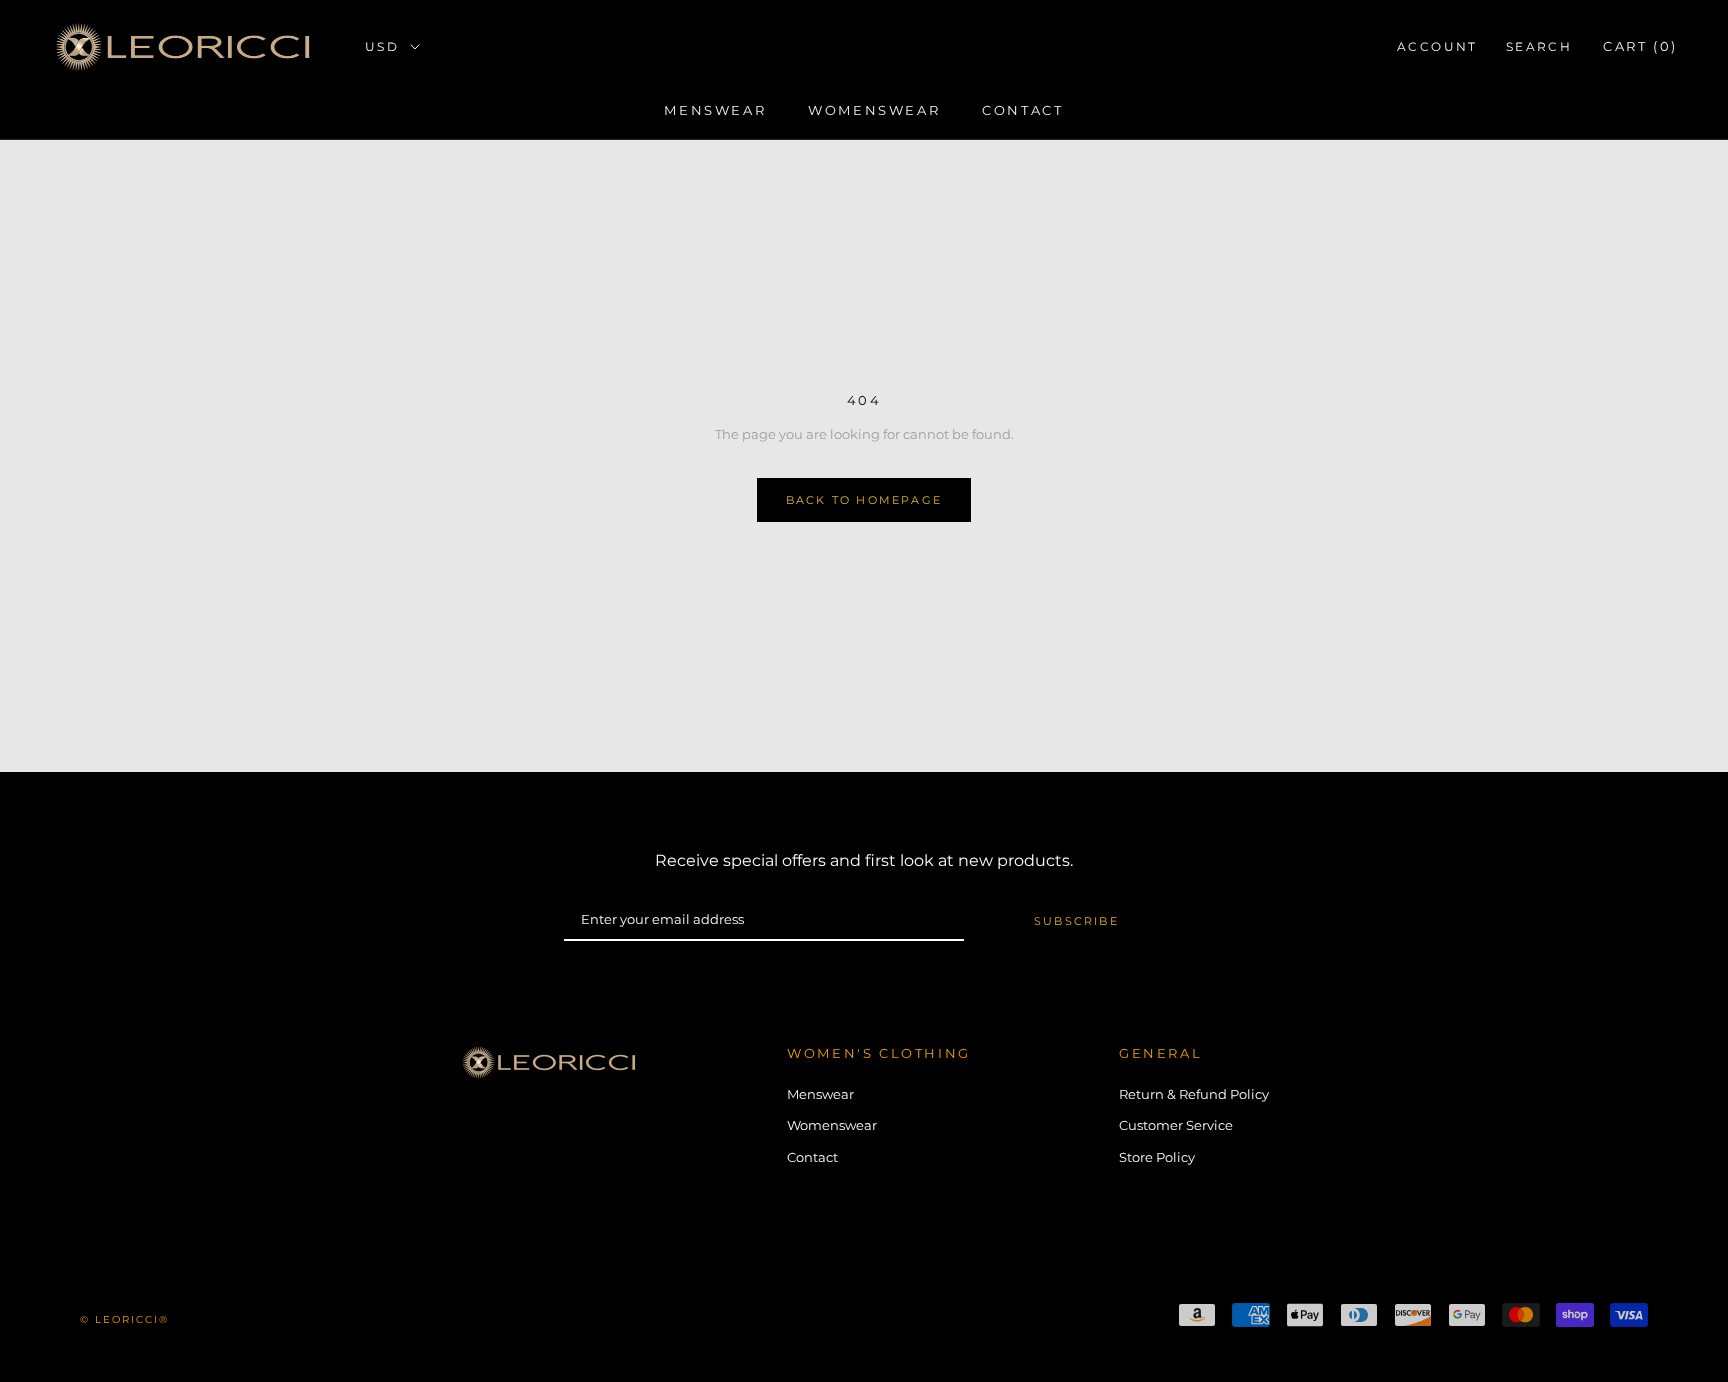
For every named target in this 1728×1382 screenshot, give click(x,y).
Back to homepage (864, 500)
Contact (1022, 110)
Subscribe (1076, 921)
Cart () (1640, 46)
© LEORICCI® (124, 1319)
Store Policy (1157, 1157)
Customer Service (1176, 1125)
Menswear (715, 110)
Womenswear (874, 110)
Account (1437, 46)
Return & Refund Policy (1194, 1094)
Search (1539, 46)
